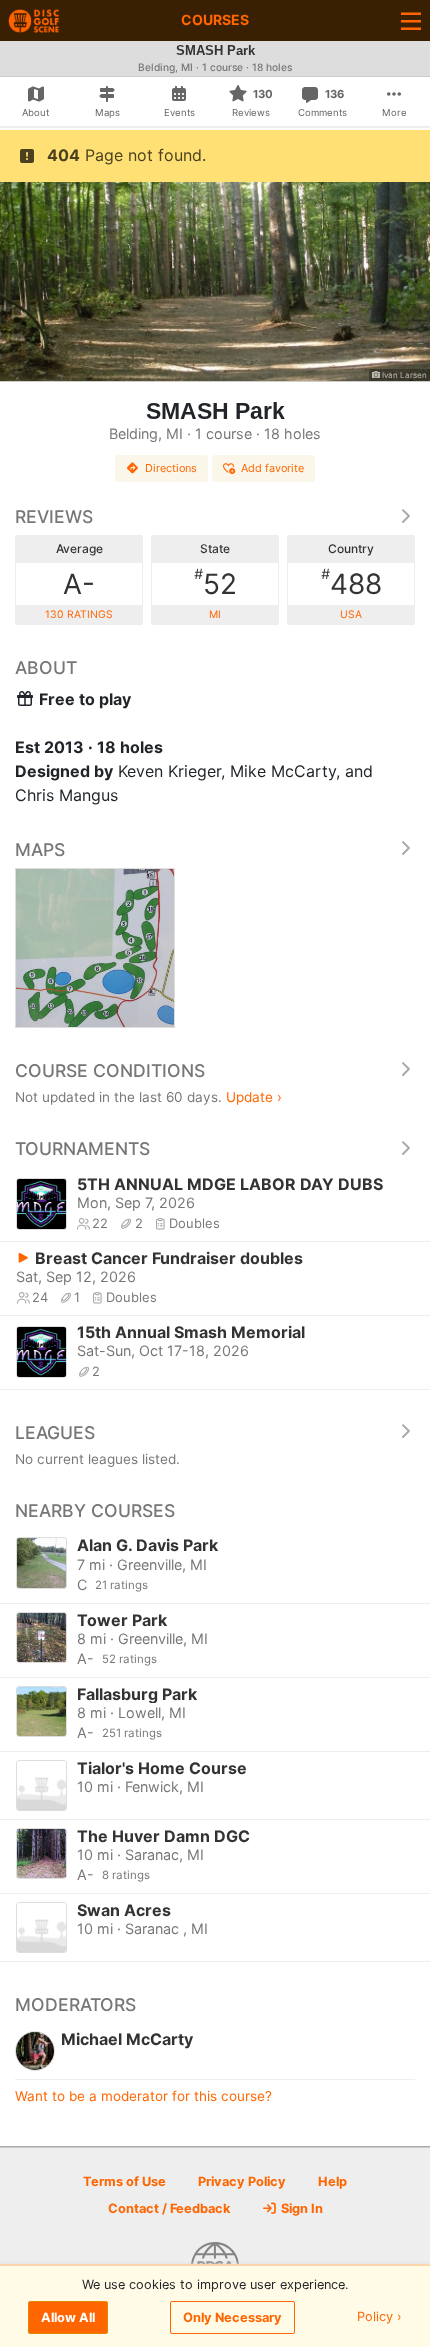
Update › (254, 1097)
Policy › (379, 2317)
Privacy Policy (242, 2181)
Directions (171, 468)
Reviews (54, 516)
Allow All (68, 2317)
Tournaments (82, 1148)
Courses (215, 19)
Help (332, 2181)
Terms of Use (124, 2181)
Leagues (55, 1432)
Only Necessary (232, 2317)
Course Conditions (110, 1070)
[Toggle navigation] (411, 20)
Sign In (300, 2208)
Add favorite (272, 468)
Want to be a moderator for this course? (143, 2096)
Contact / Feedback (169, 2208)
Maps (40, 849)
